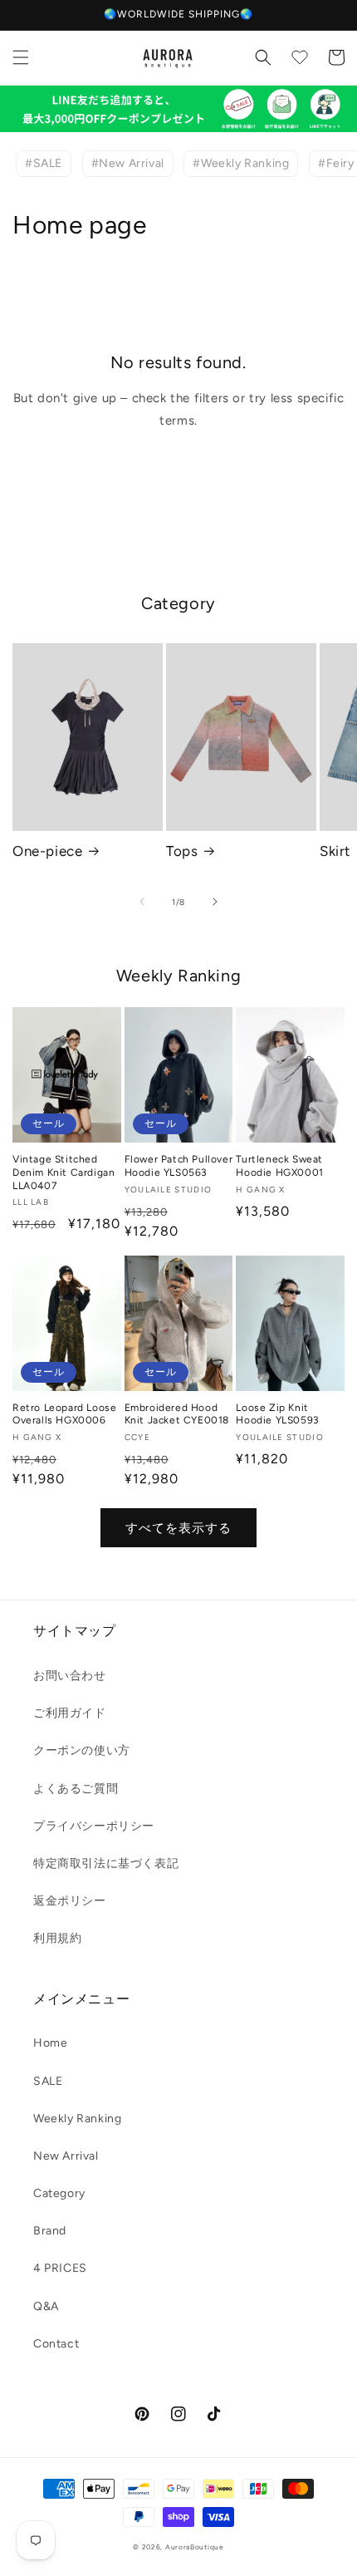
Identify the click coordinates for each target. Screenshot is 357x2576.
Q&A (46, 2306)
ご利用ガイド (70, 1713)
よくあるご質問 (76, 1789)
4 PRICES (60, 2268)
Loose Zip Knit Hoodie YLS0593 (277, 1414)
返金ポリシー (70, 1901)
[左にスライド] (142, 902)
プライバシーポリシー (94, 1826)
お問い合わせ (70, 1676)
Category (59, 2193)
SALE (48, 2081)
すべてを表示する (178, 1528)
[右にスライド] (215, 902)
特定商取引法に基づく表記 (106, 1863)
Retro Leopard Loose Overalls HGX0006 (64, 1414)
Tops (182, 851)
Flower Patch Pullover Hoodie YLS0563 (179, 1166)
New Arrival (66, 2156)
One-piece (47, 851)
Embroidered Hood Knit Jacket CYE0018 (177, 1414)
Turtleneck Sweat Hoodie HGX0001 (279, 1166)
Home (50, 2043)
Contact (56, 2344)
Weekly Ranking (77, 2119)
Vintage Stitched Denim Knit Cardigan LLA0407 (64, 1172)
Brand (50, 2231)
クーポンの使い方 (82, 1750)
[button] (21, 57)
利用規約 (57, 1938)
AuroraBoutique (195, 2547)
